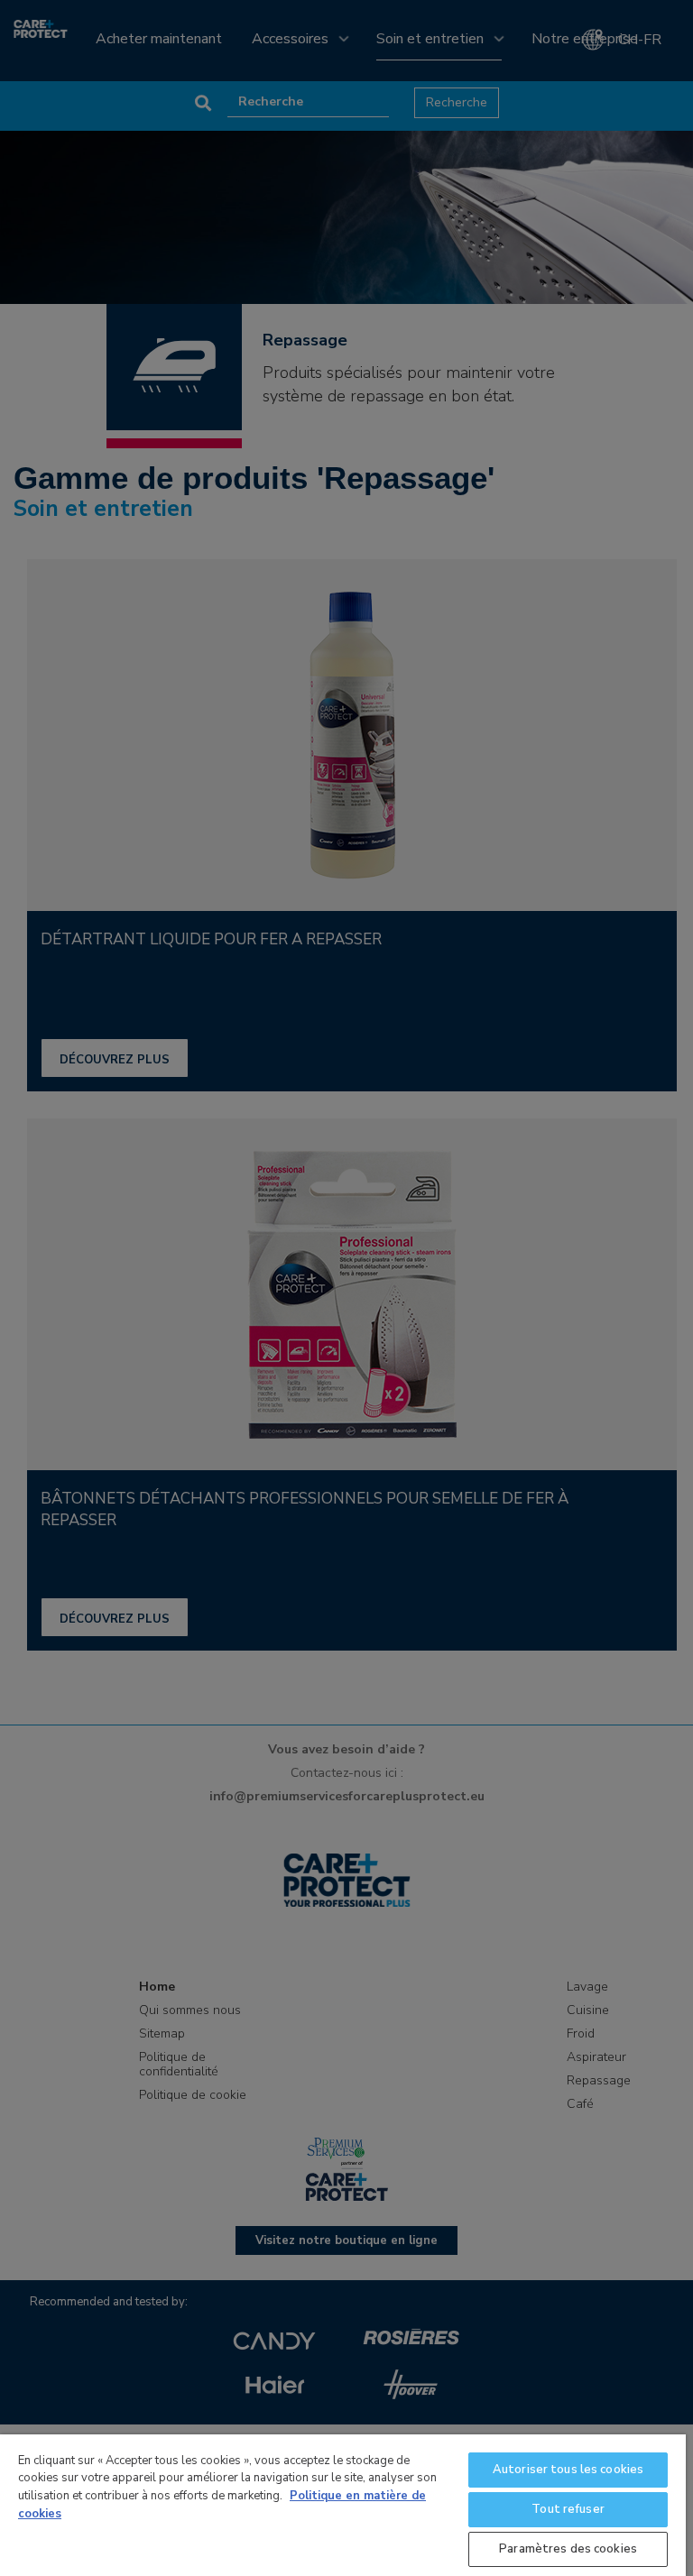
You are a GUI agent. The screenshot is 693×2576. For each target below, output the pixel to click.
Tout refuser (568, 2509)
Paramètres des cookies (568, 2549)
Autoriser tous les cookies (568, 2470)
